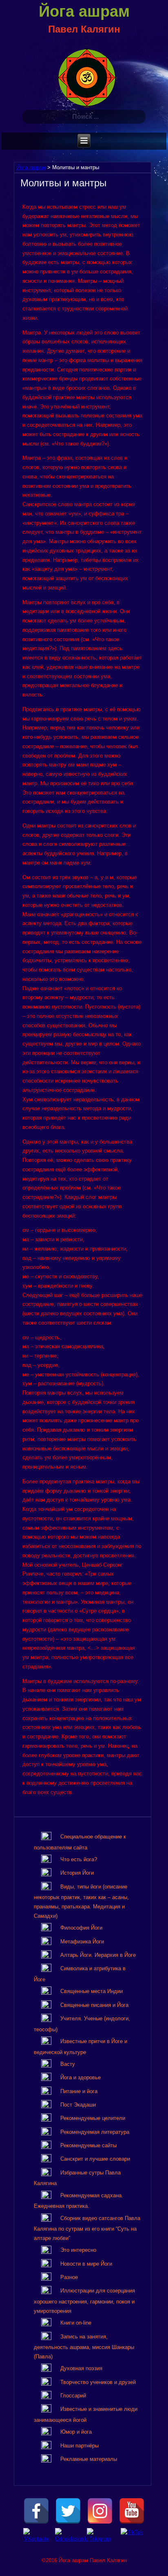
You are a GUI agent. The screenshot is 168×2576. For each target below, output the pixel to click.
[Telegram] (100, 2541)
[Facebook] (36, 2511)
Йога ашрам (84, 11)
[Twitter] (68, 2511)
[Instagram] (100, 2511)
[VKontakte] (36, 2541)
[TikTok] (132, 2541)
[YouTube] (132, 2511)
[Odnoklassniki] (68, 2541)
